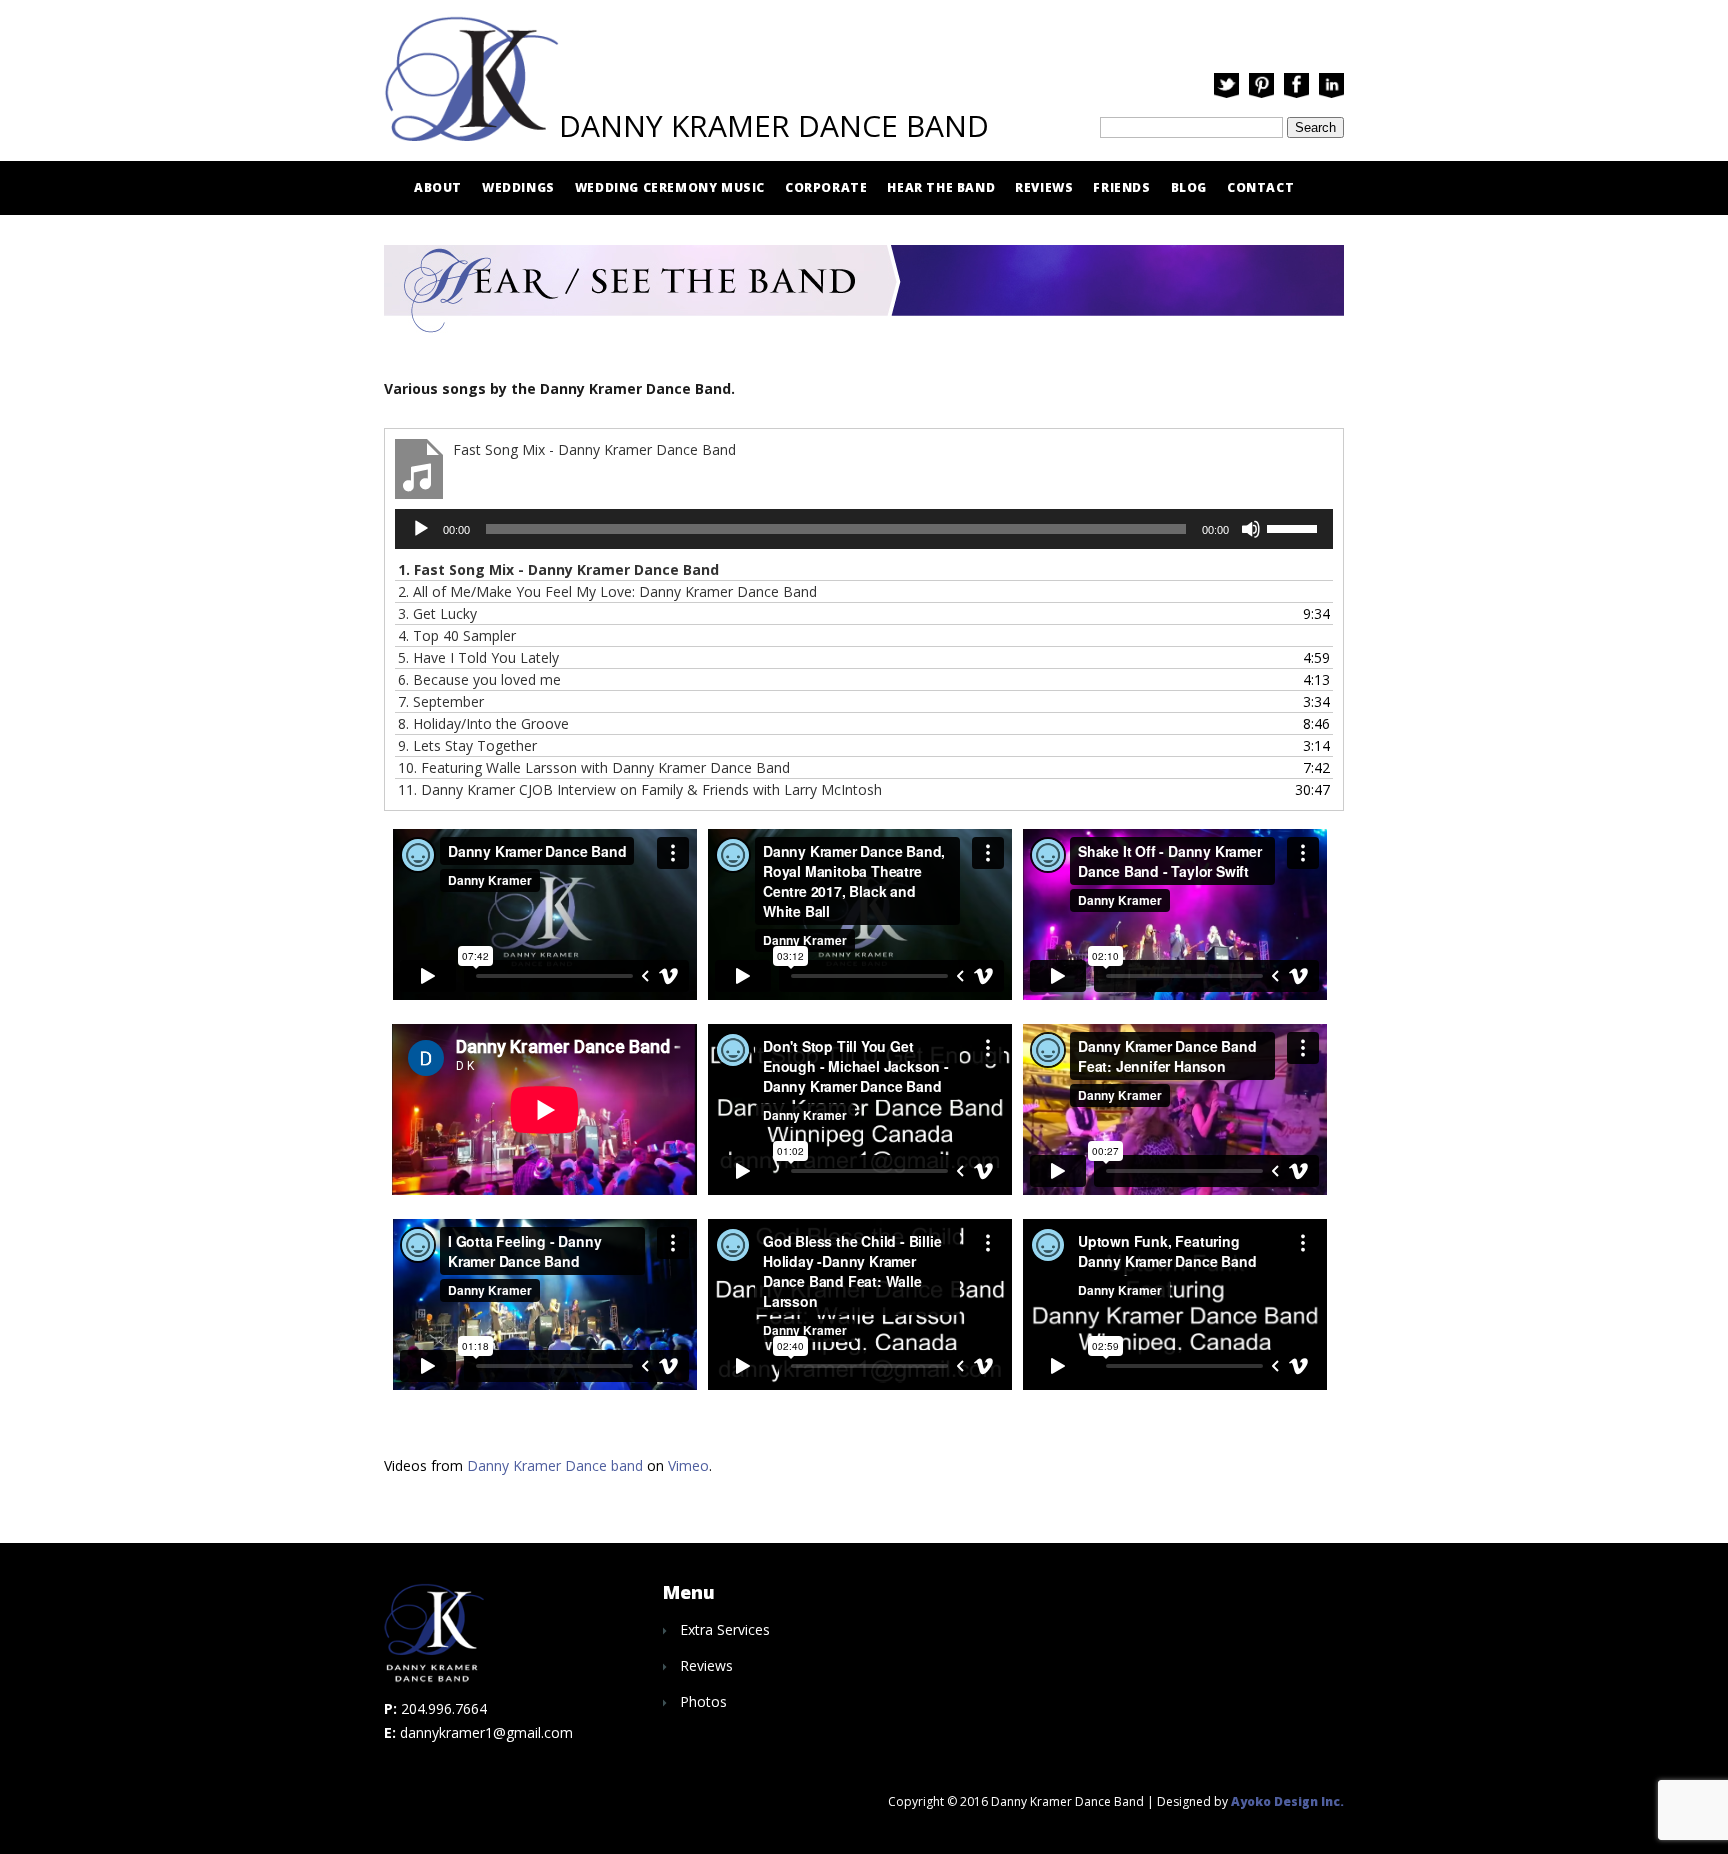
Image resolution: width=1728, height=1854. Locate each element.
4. (457, 635)
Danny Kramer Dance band (555, 1465)
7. (441, 701)
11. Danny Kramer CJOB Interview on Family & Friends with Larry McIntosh (640, 789)
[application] (864, 529)
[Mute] (1251, 529)
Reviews (1044, 187)
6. (479, 679)
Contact (1260, 187)
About (438, 187)
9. (467, 745)
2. (607, 591)
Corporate (826, 187)
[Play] (421, 529)
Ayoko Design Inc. (1287, 1801)
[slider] (1295, 527)
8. (483, 723)
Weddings (518, 187)
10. (594, 767)
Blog (1189, 187)
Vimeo (688, 1465)
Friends (1121, 187)
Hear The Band (941, 187)
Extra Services (725, 1629)
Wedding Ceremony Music (670, 187)
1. (558, 569)
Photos (703, 1701)
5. (478, 657)
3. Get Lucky (437, 613)
